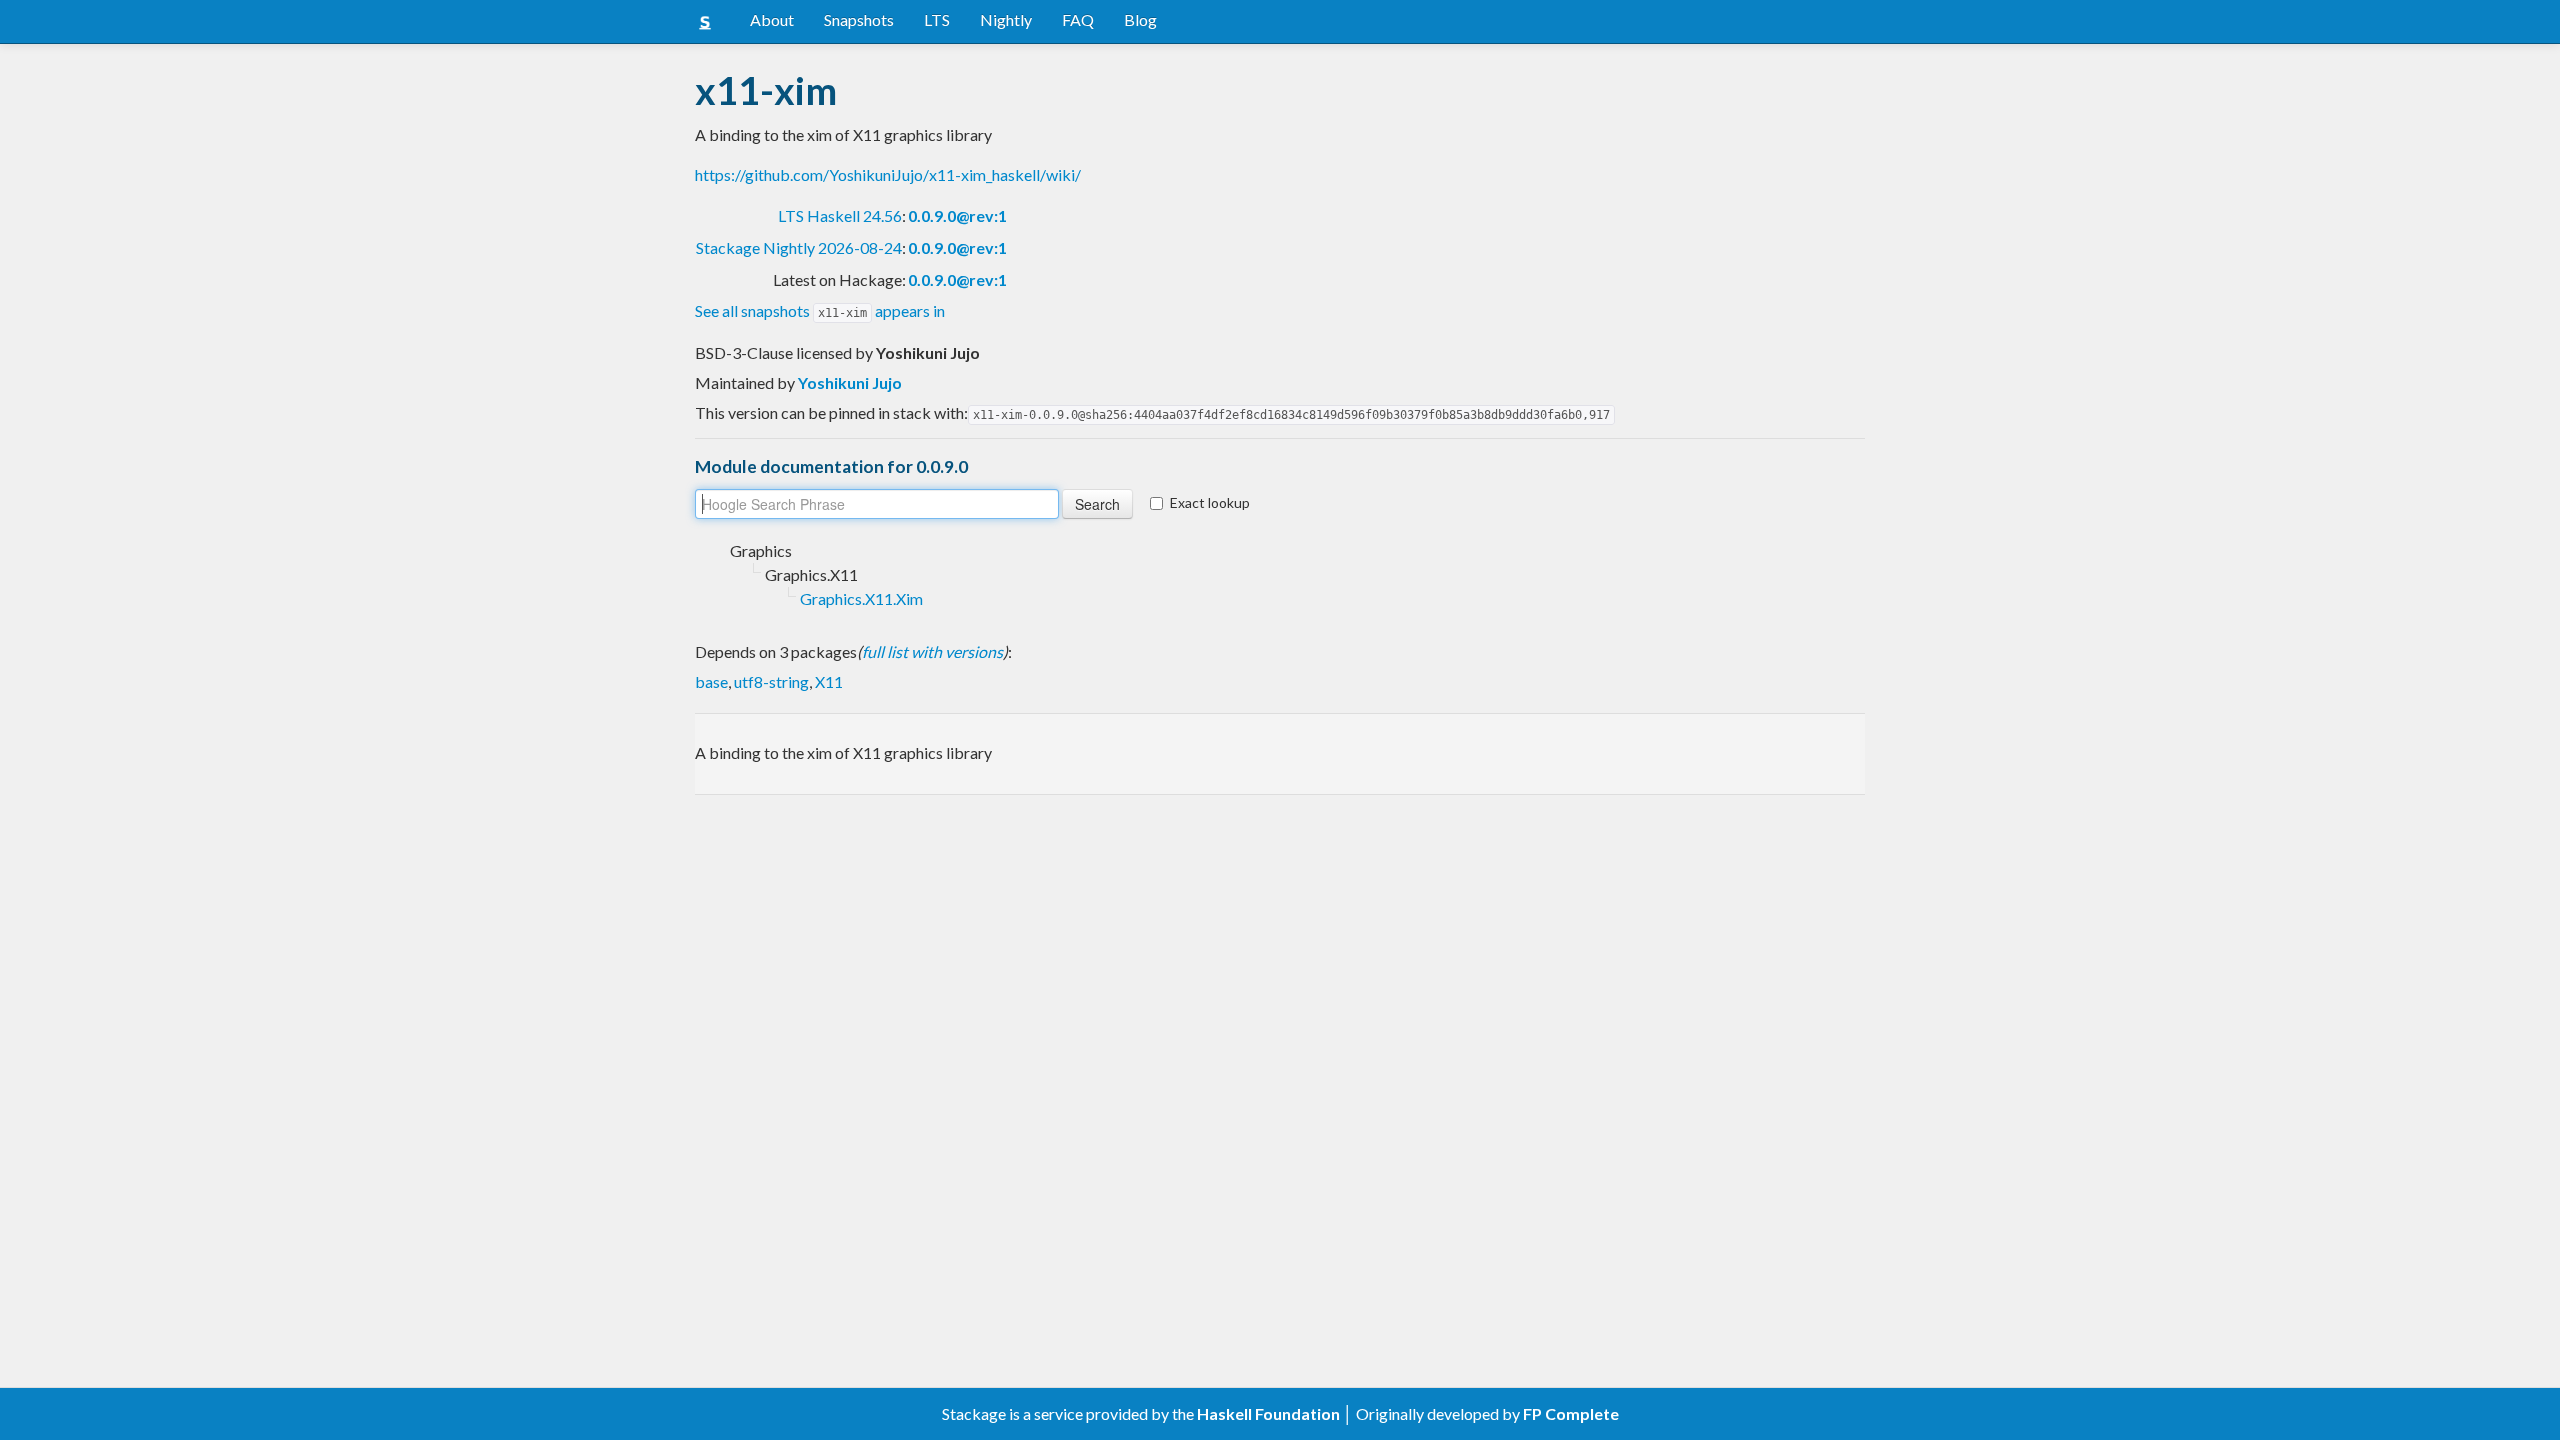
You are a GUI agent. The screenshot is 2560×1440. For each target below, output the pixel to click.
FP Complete (1571, 1413)
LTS (937, 19)
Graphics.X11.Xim (861, 598)
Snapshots (859, 19)
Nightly (1006, 19)
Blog (1140, 19)
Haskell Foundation (1268, 1413)
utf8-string (771, 681)
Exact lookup (1210, 502)
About (772, 19)
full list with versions (932, 651)
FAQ (1078, 19)
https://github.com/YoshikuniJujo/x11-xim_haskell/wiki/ (888, 174)
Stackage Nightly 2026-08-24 (799, 247)
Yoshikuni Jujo (850, 382)
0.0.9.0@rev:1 (957, 215)
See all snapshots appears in (820, 310)
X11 (829, 681)
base (711, 681)
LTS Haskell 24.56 (840, 215)
